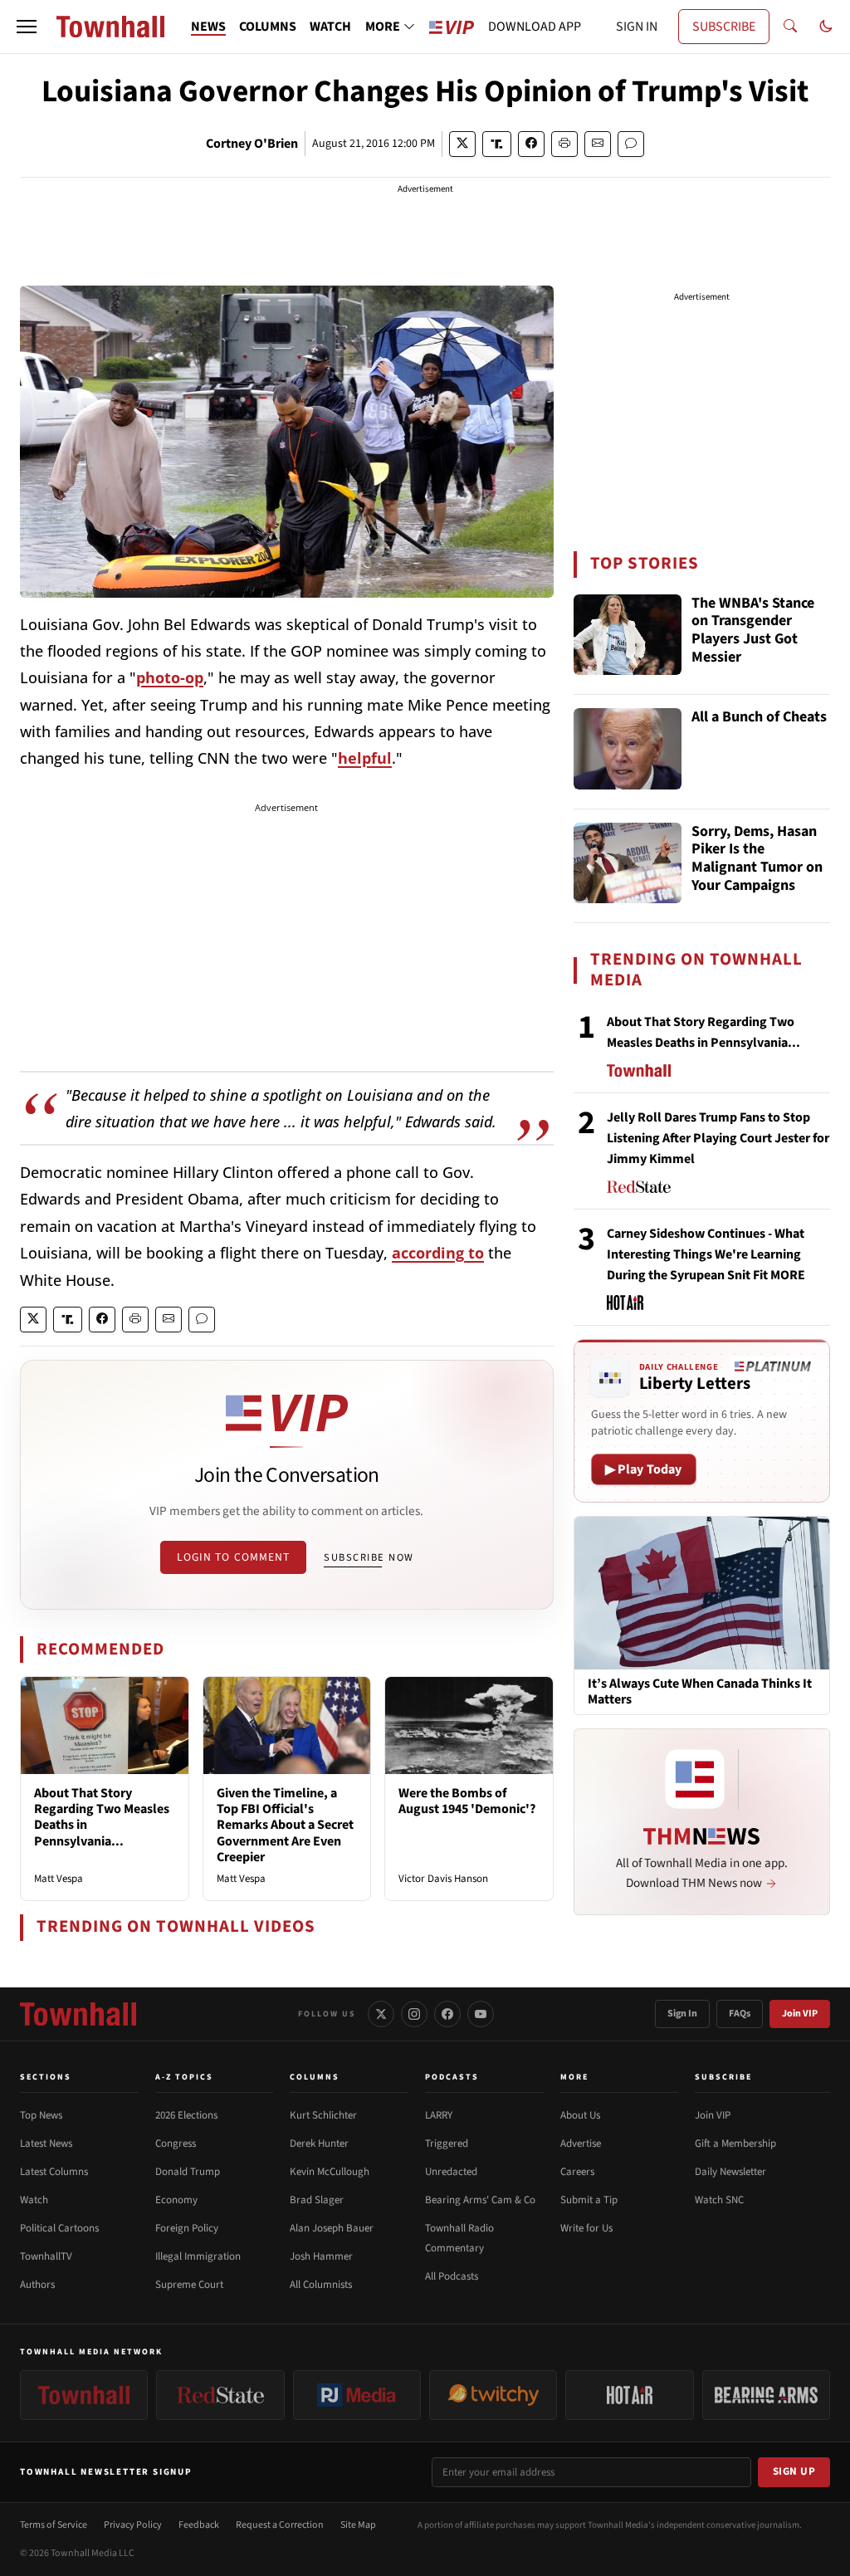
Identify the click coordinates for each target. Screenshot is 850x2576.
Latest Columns (54, 2172)
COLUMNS (268, 27)
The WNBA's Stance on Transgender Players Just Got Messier (753, 631)
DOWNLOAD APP (535, 27)
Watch (34, 2200)
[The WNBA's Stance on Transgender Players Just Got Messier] (628, 635)
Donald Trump (188, 2172)
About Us (580, 2115)
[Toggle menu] (27, 27)
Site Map (358, 2525)
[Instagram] (414, 2014)
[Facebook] (447, 2014)
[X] (381, 2014)
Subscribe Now (369, 1557)
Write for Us (586, 2228)
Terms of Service (54, 2525)
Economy (176, 2200)
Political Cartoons (59, 2228)
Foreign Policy (187, 2228)
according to (438, 1253)
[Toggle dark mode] (826, 27)
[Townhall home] (78, 2014)
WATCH (330, 27)
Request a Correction (280, 2525)
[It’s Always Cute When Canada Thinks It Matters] (702, 1592)
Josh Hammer (321, 2256)
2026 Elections (186, 2115)
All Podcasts (452, 2276)
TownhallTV (46, 2256)
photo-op (170, 677)
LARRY (439, 2115)
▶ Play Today (644, 1469)
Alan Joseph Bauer (332, 2228)
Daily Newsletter (730, 2172)
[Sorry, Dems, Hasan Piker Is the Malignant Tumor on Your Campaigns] (628, 863)
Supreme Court (189, 2285)
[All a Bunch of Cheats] (628, 749)
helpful (365, 758)
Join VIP (800, 2014)
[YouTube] (481, 2014)
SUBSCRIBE (724, 27)
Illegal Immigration (198, 2256)
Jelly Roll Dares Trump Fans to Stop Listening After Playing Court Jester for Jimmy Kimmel (718, 1138)
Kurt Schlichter (323, 2115)
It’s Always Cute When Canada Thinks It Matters (700, 1692)
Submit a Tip (589, 2200)
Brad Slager (317, 2200)
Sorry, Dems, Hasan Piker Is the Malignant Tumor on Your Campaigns (757, 859)
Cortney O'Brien (252, 144)
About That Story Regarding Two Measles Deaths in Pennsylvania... (102, 1817)
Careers (577, 2172)
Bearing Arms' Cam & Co (480, 2200)
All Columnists (321, 2285)
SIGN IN (637, 27)
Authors (37, 2285)
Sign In (682, 2014)
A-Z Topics (184, 2077)
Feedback (199, 2525)
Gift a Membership (735, 2143)
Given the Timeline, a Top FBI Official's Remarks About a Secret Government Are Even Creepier (285, 1825)
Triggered (447, 2143)
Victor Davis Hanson (443, 1879)
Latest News (46, 2143)
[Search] (790, 27)
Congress (176, 2143)
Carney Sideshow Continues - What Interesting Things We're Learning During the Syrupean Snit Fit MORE (706, 1254)
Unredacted (451, 2172)
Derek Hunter (319, 2143)
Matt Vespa (59, 1879)
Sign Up (794, 2471)
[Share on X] (462, 144)
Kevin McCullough (330, 2172)
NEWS (208, 27)
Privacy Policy (133, 2525)
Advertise (581, 2143)
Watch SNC (719, 2200)
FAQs (740, 2014)
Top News (41, 2115)
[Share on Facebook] (531, 144)
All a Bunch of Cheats (759, 718)
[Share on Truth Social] (497, 144)
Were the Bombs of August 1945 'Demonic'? (467, 1801)
